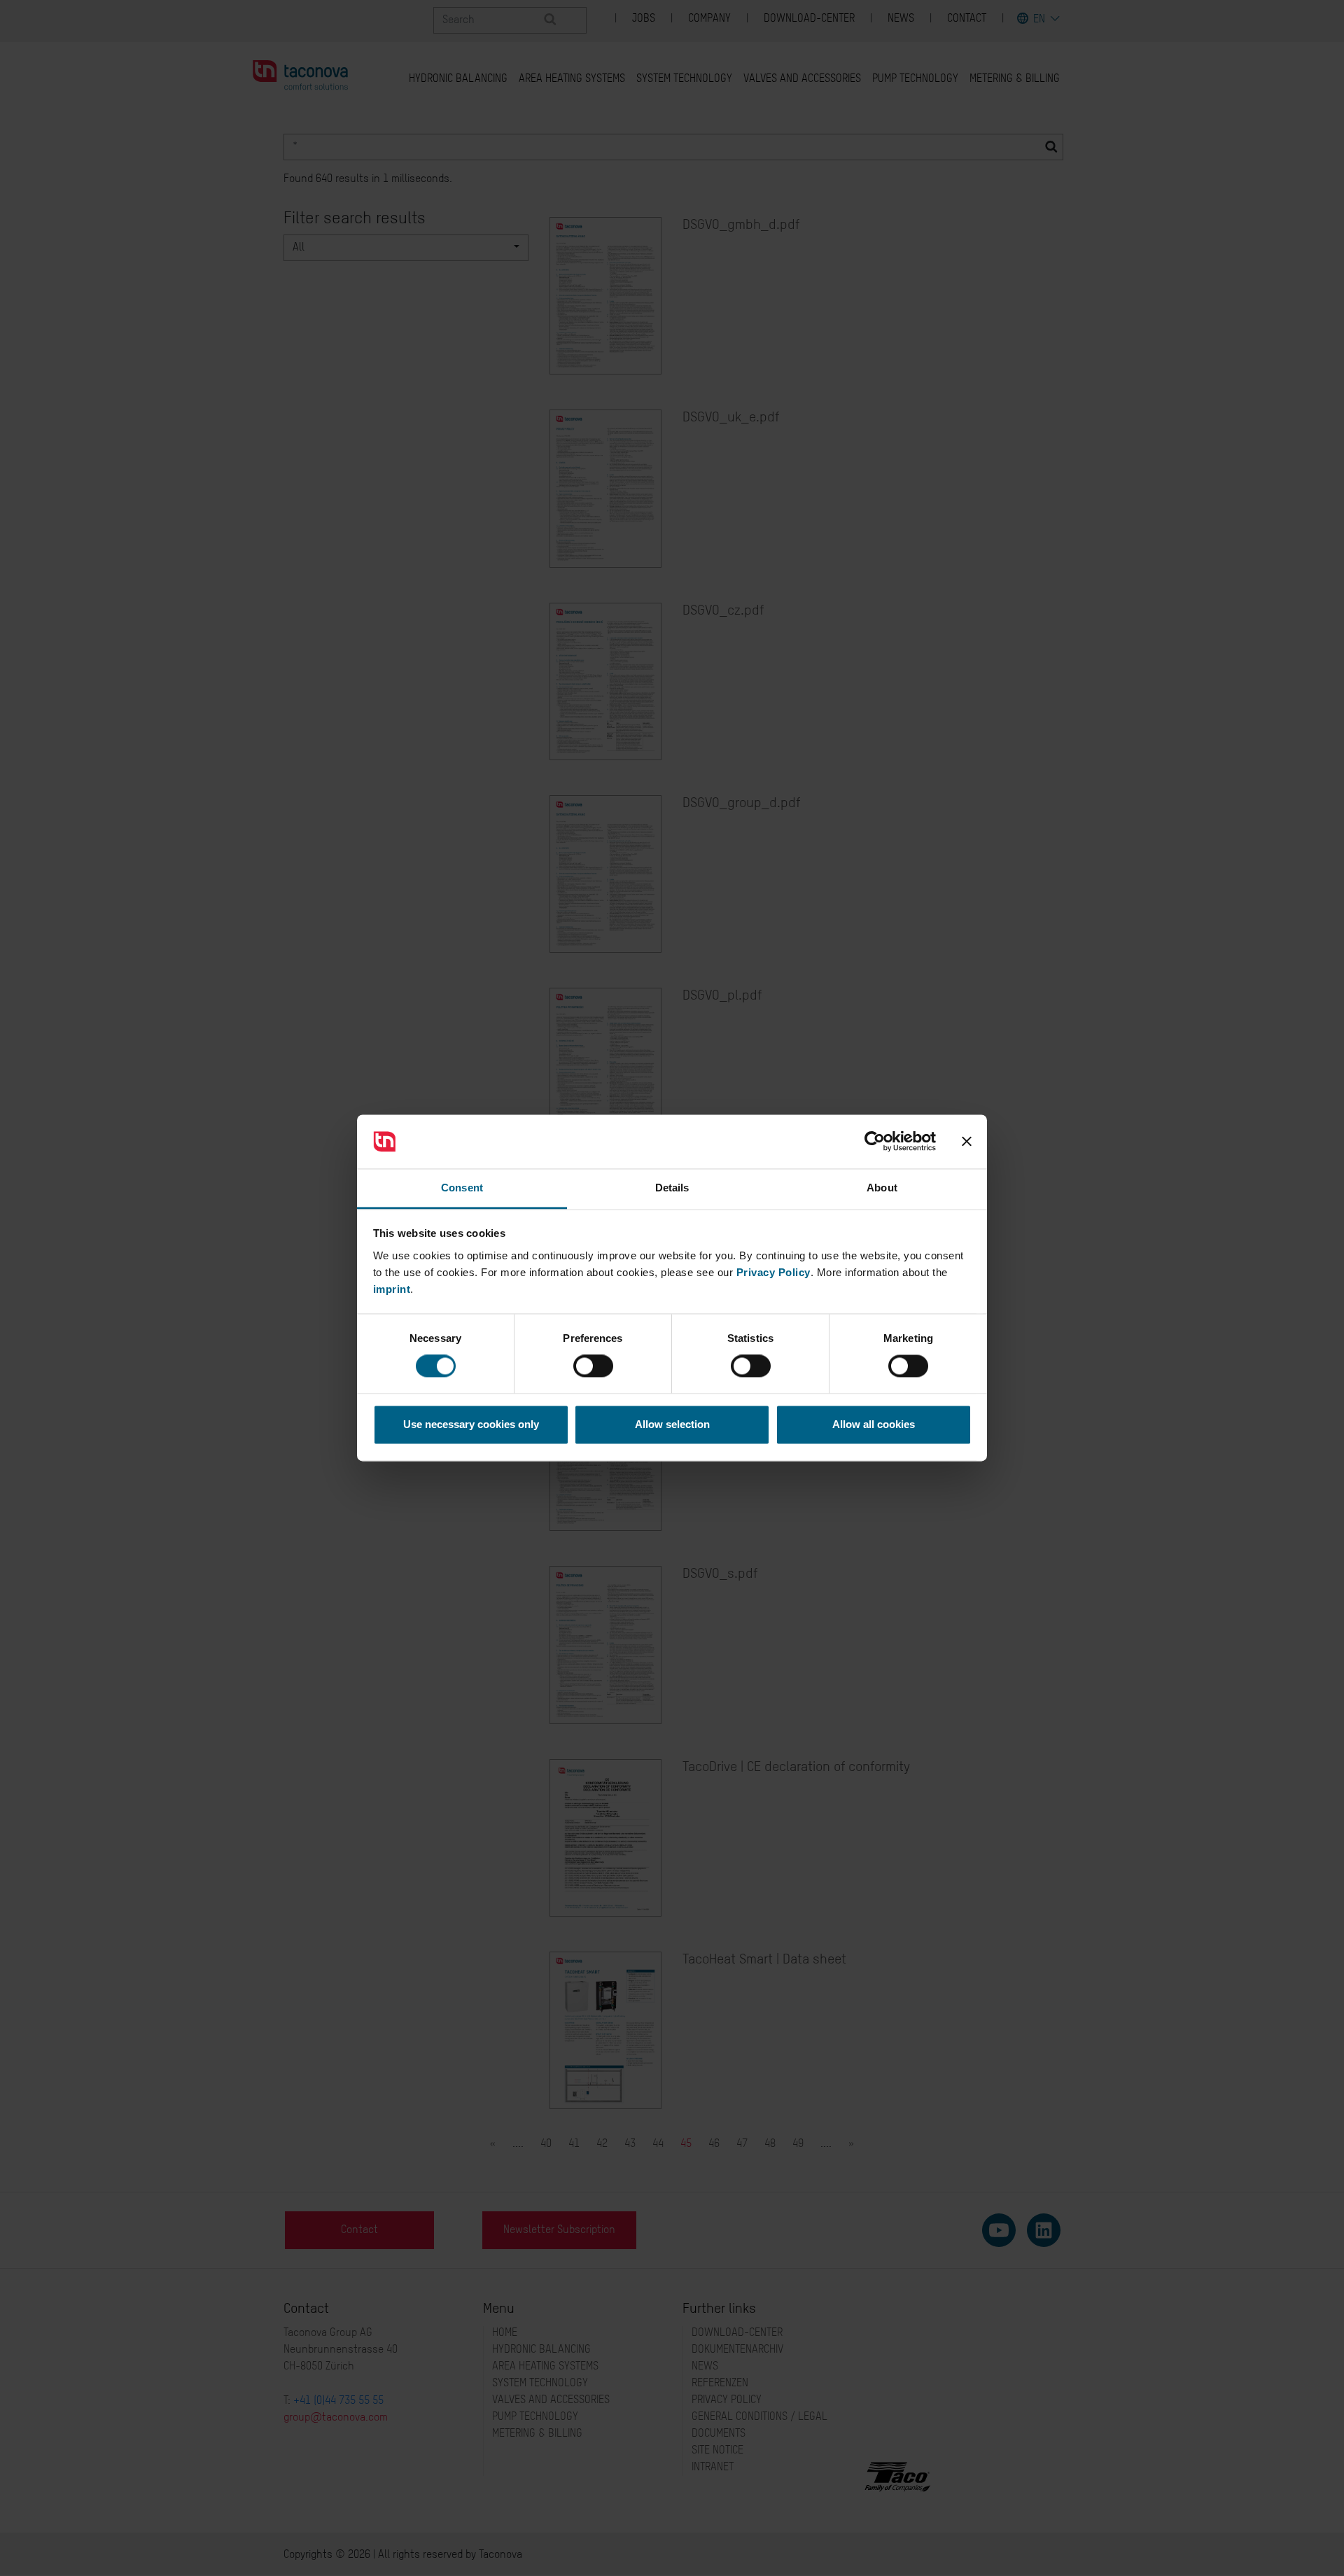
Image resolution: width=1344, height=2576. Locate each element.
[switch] (593, 1366)
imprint (392, 1289)
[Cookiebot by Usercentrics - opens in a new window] (875, 1142)
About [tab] (882, 1188)
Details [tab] (672, 1188)
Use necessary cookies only (471, 1424)
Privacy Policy (773, 1272)
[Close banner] (967, 1142)
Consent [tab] (462, 1188)
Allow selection (672, 1424)
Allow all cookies (874, 1424)
